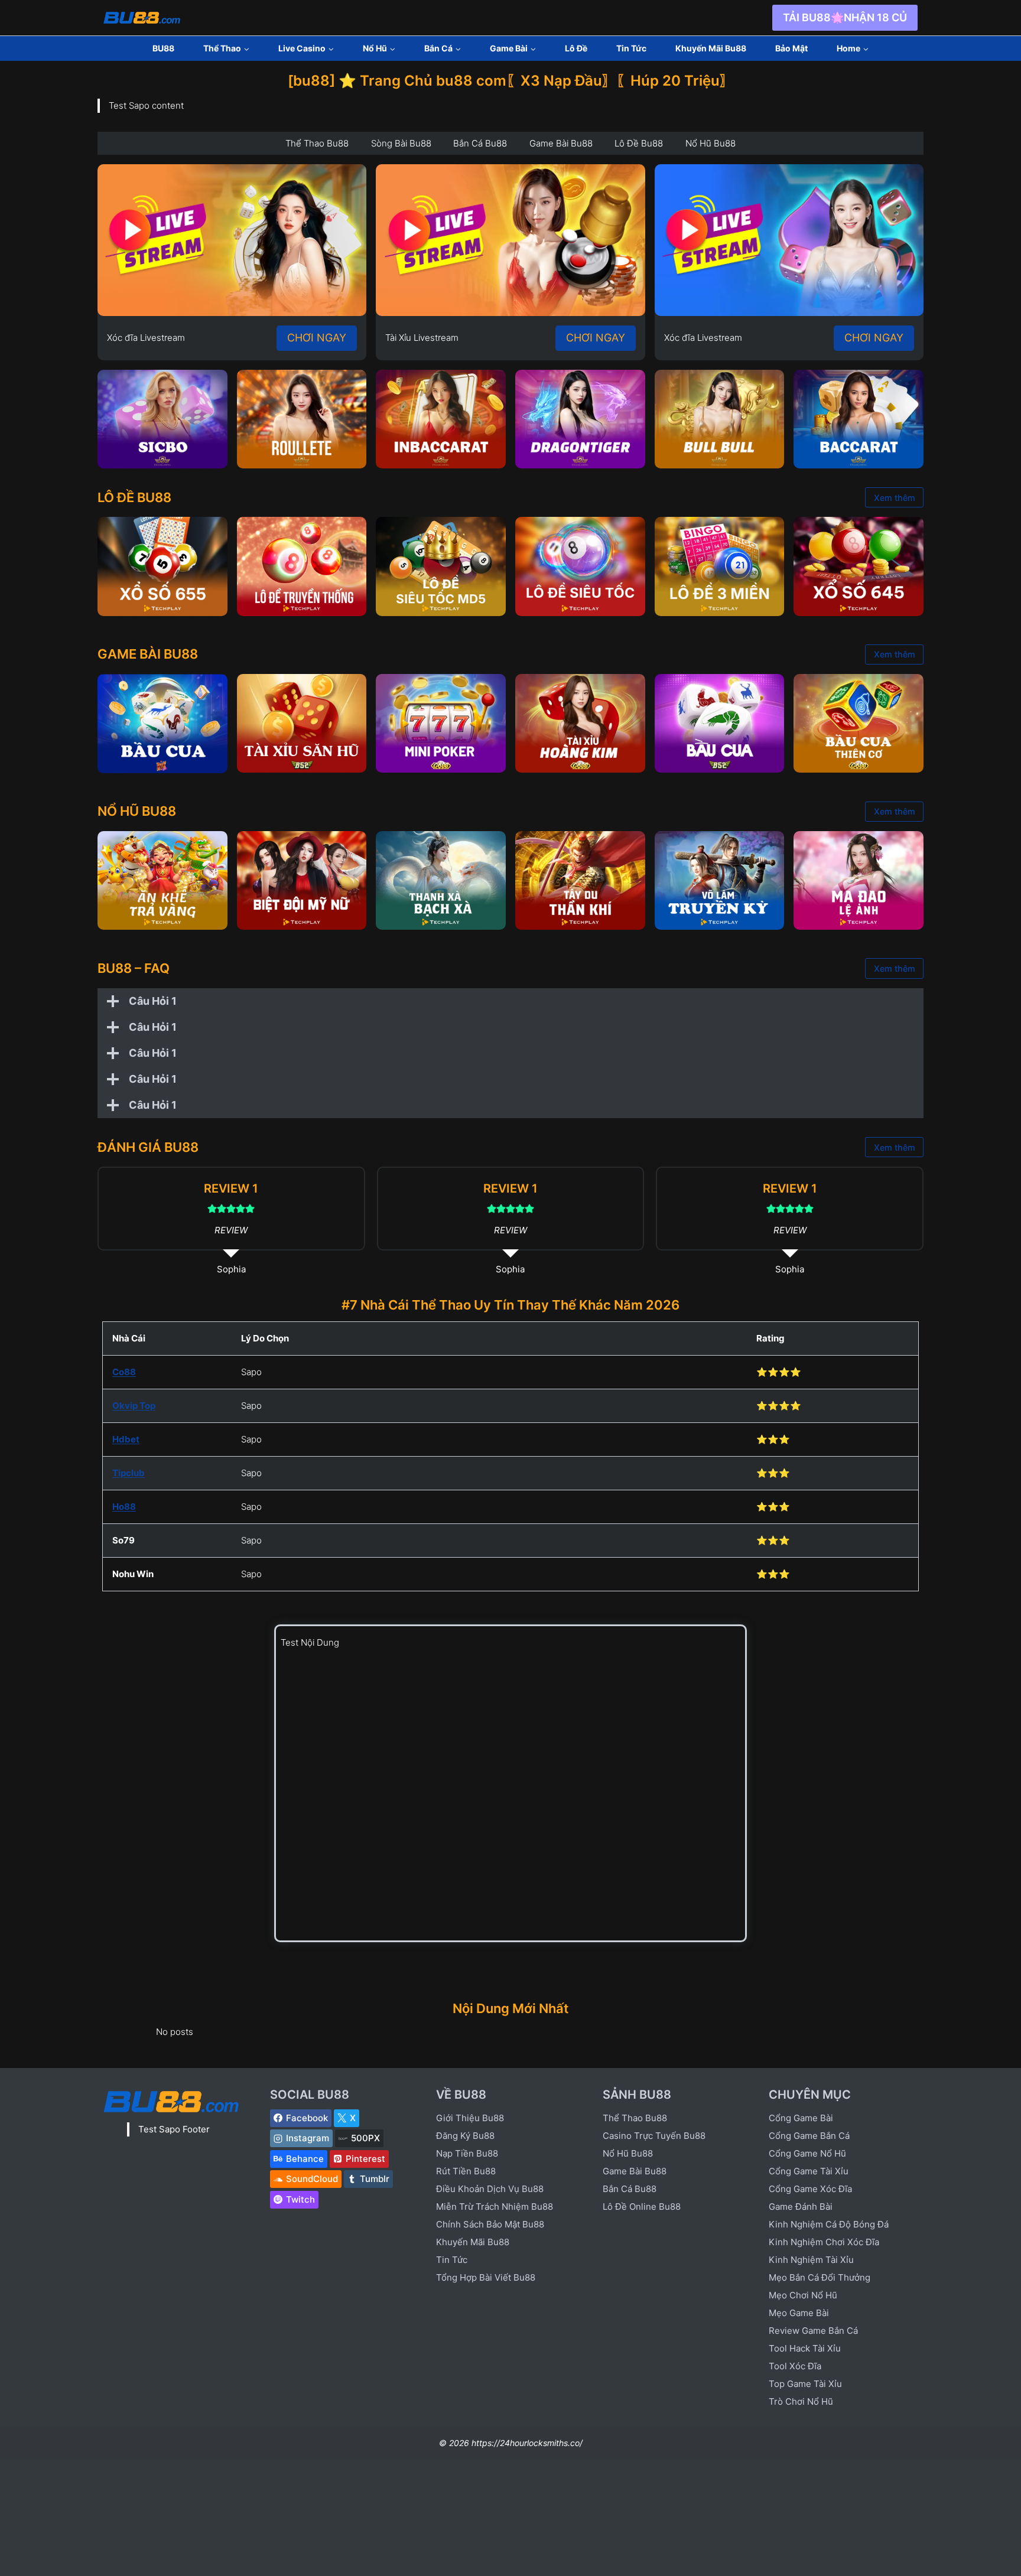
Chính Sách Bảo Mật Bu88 (490, 2224)
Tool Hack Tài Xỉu (805, 2348)
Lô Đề (576, 48)
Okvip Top (134, 1406)
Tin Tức (631, 48)
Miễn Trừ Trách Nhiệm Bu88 (495, 2207)
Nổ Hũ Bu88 (628, 2153)
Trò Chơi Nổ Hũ (801, 2401)
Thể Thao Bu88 (635, 2118)
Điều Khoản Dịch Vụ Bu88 (490, 2189)
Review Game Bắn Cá (813, 2331)
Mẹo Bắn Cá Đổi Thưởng (820, 2277)
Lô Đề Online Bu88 (642, 2207)
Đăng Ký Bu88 (465, 2136)
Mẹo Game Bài (799, 2313)
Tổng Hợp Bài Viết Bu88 (486, 2277)
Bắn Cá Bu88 (630, 2189)
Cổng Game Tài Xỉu (809, 2171)
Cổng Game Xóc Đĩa (810, 2189)
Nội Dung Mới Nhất (510, 2008)
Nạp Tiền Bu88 (467, 2153)
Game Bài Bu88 (635, 2171)
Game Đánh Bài (801, 2207)
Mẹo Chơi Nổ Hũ (803, 2295)
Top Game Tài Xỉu (805, 2384)
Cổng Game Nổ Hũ (807, 2153)
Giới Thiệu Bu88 (470, 2118)
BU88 (163, 48)
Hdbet (126, 1439)
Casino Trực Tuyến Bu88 (654, 2136)
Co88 (124, 1372)
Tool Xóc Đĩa (795, 2366)
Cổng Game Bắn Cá (809, 2136)
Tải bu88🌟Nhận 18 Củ (845, 17)
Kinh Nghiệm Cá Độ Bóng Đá (829, 2224)
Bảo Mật (791, 48)
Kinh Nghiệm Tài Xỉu (811, 2260)
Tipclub (129, 1473)
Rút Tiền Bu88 (466, 2171)
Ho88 (124, 1507)
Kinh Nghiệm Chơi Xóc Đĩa (824, 2242)
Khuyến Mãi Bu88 (711, 48)
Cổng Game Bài (801, 2118)
